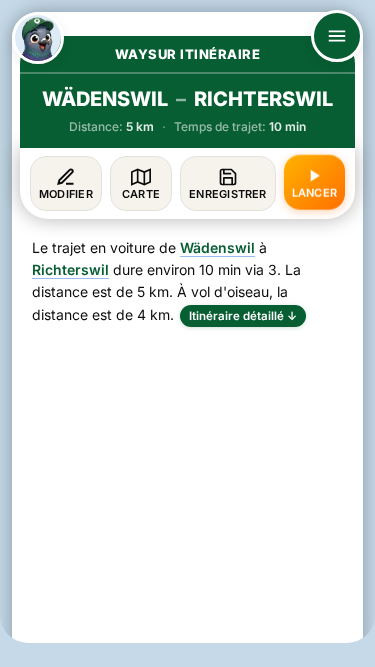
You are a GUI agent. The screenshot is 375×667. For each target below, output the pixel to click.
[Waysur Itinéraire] (38, 38)
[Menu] (337, 36)
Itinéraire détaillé (243, 316)
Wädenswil (217, 247)
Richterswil (70, 269)
